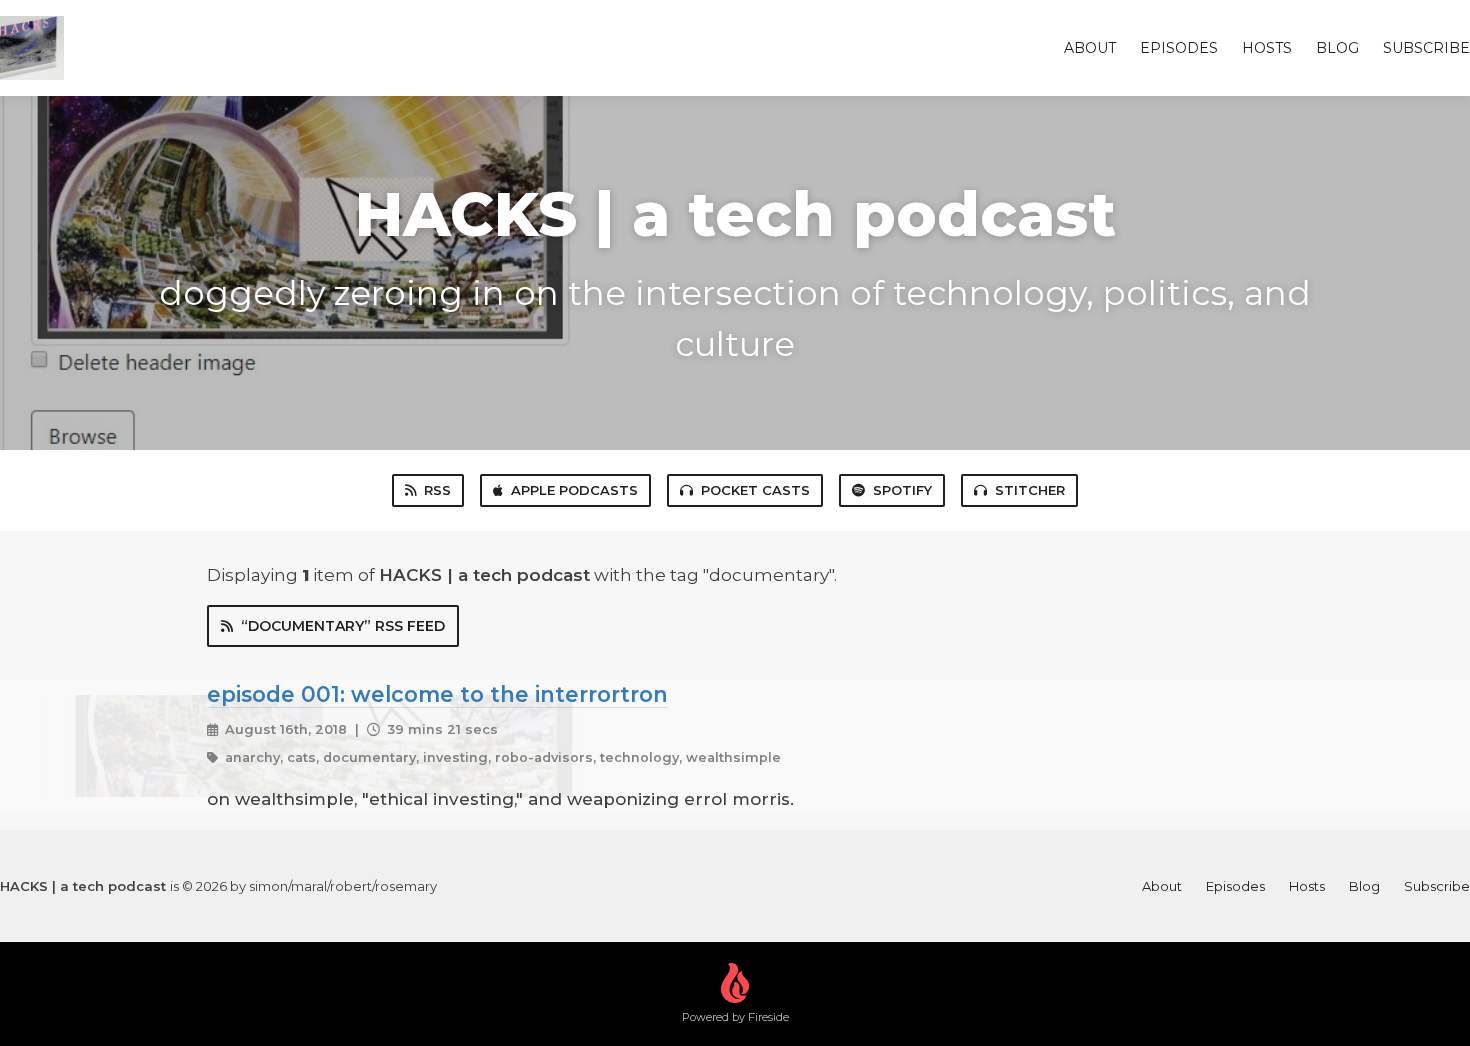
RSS (437, 490)
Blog (1337, 48)
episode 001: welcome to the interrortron (437, 694)
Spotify (902, 490)
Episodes (1179, 48)
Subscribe (1426, 48)
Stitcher (1030, 490)
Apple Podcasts (574, 490)
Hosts (1267, 48)
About (1090, 48)
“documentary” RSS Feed (343, 626)
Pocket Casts (755, 490)
